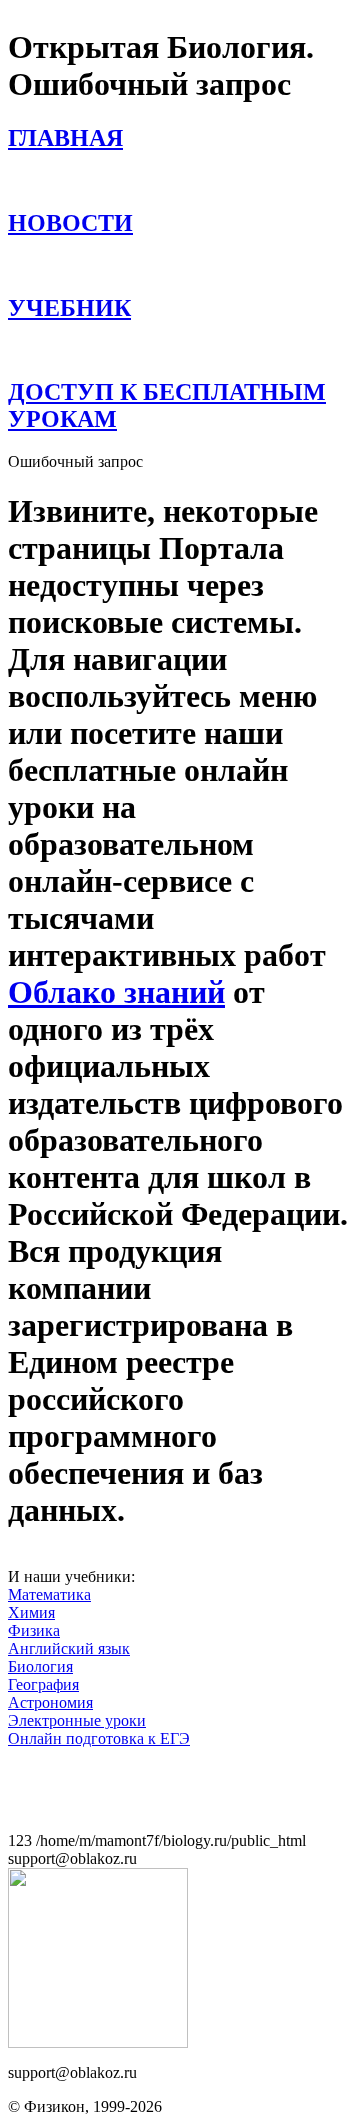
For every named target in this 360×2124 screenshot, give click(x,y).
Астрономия (50, 1702)
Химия (31, 1612)
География (43, 1684)
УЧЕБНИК (69, 308)
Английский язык (69, 1648)
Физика (34, 1630)
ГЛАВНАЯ (65, 138)
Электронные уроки (77, 1720)
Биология (40, 1666)
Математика (49, 1594)
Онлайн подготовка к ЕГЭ (99, 1738)
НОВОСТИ (70, 223)
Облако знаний (116, 992)
